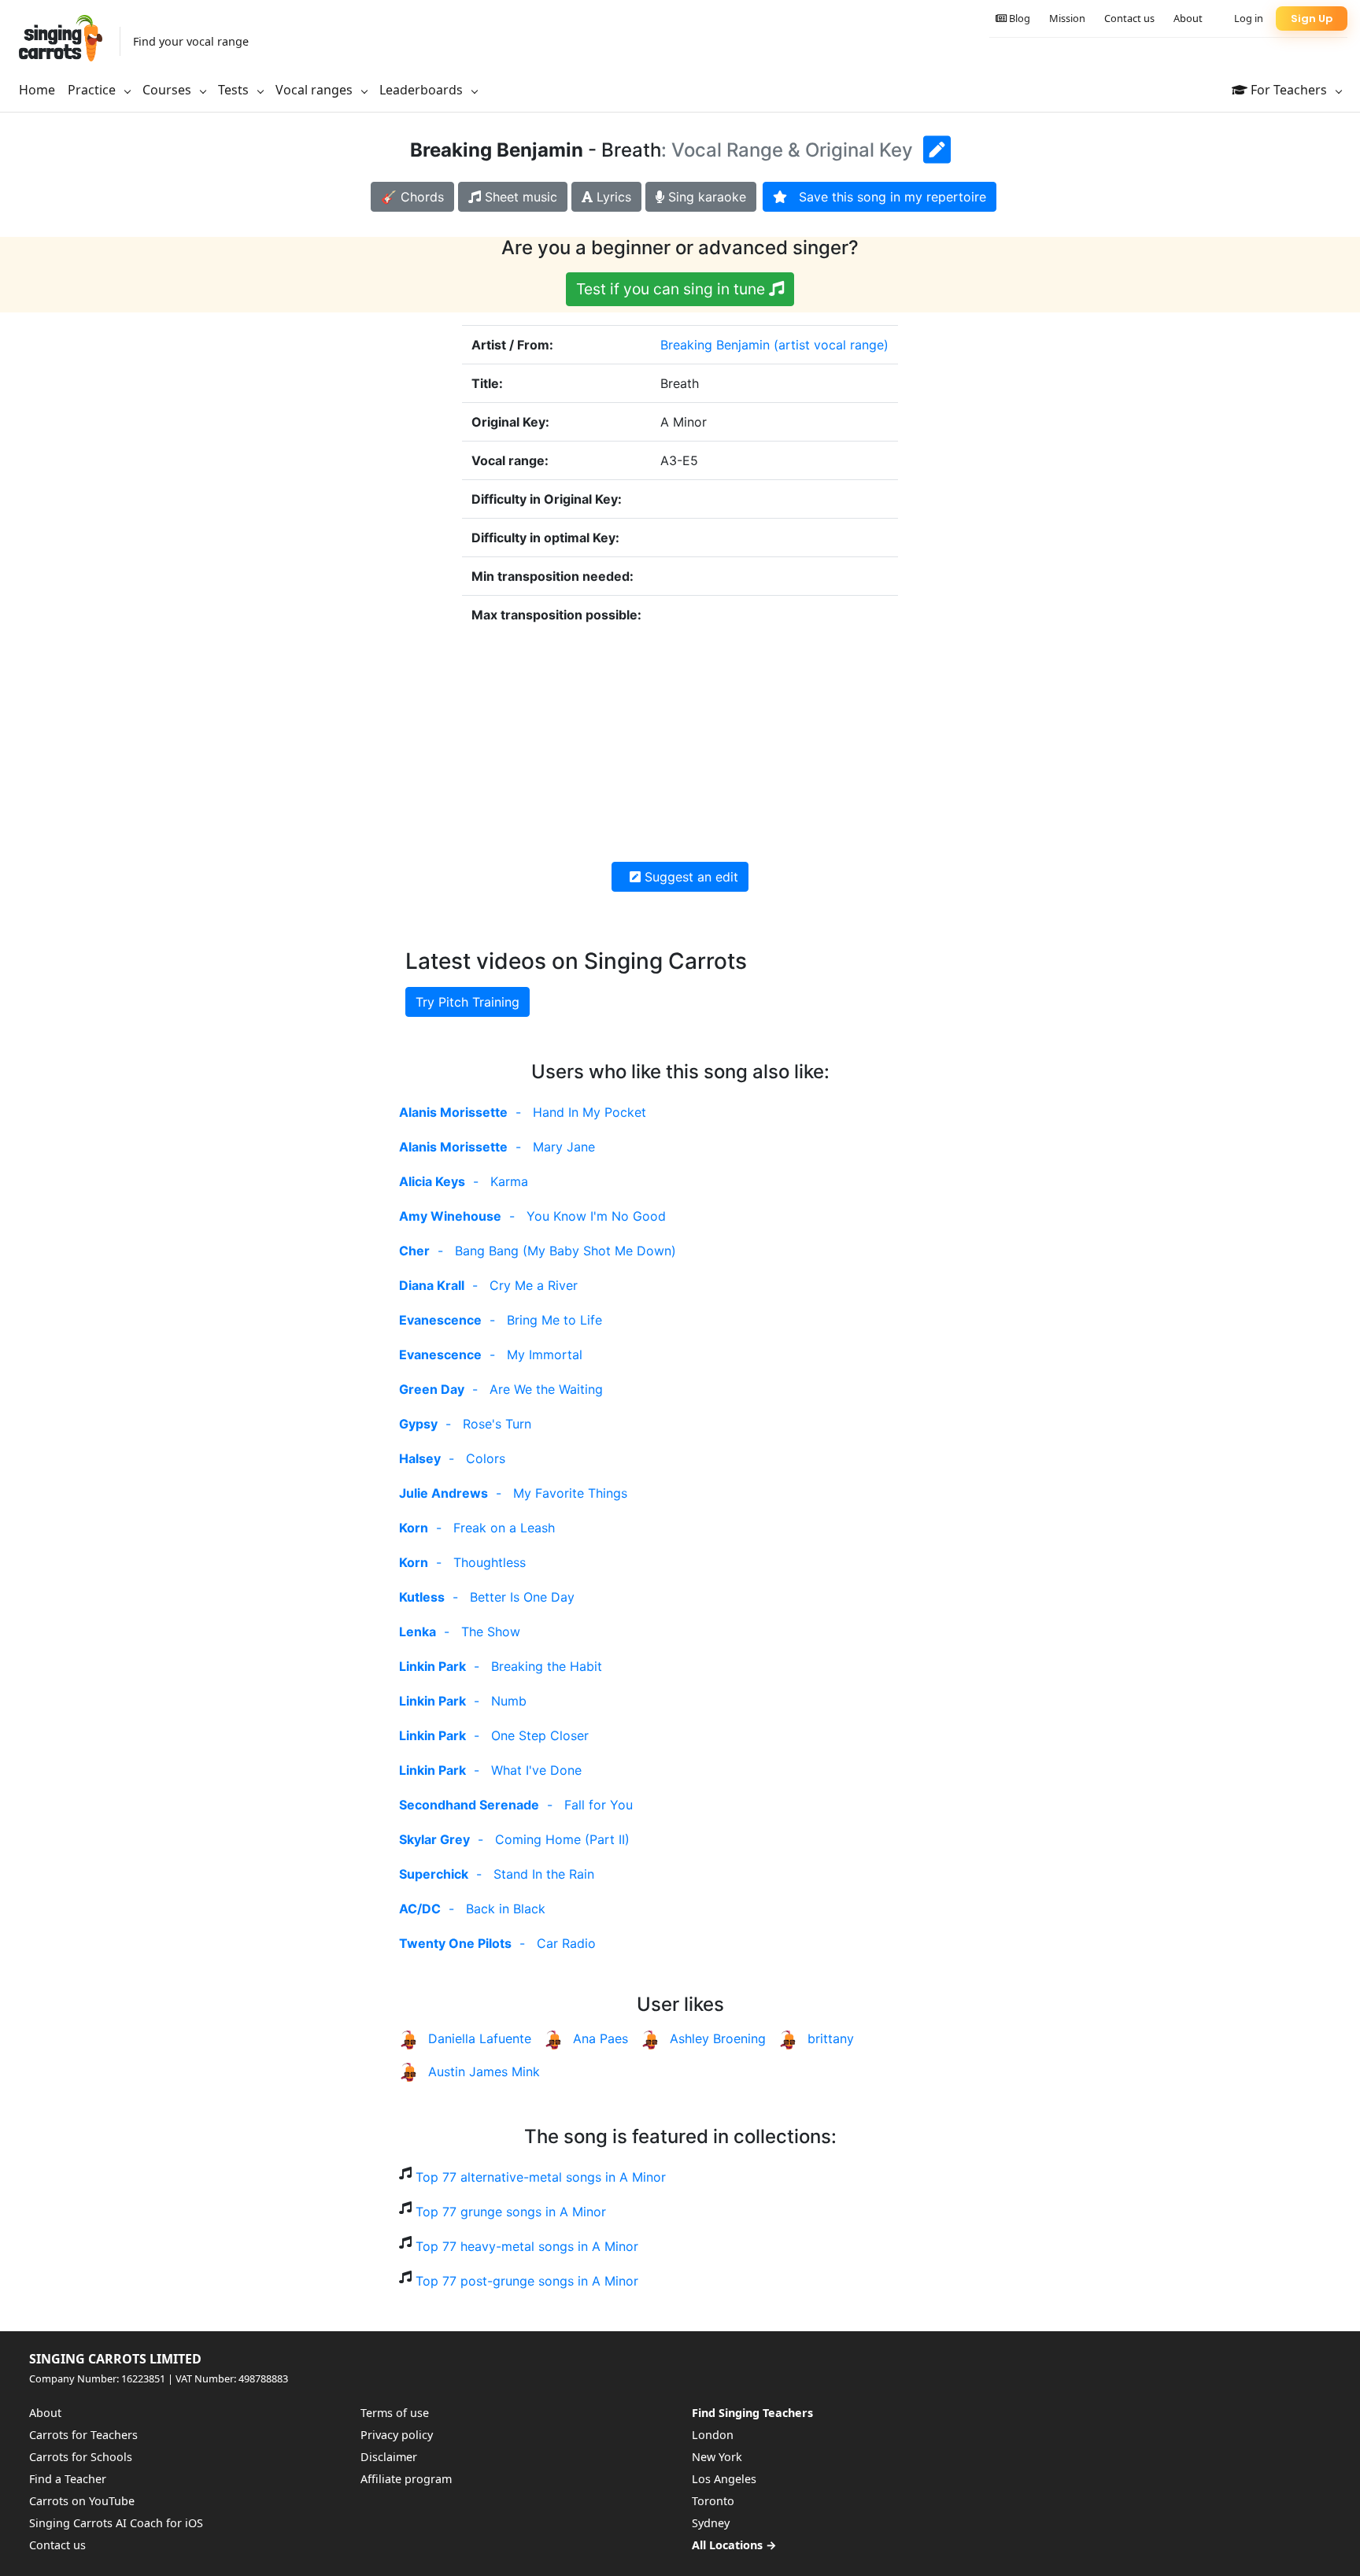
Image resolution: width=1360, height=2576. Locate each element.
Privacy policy (397, 2435)
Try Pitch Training (468, 1002)
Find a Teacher (68, 2479)
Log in (1249, 18)
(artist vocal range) (831, 345)
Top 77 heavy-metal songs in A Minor (527, 2246)
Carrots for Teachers (83, 2435)
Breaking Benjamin (715, 345)
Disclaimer (389, 2457)
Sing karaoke (705, 197)
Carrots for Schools (81, 2457)
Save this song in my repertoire (887, 197)
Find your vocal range (191, 41)
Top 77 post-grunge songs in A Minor (527, 2281)
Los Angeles (724, 2479)
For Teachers (1289, 90)
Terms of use (395, 2413)
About (1188, 18)
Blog (1018, 18)
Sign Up (1312, 18)
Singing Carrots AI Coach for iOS (116, 2523)
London (713, 2435)
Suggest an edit (689, 877)
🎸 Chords (412, 197)
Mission (1067, 18)
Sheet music (519, 197)
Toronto (713, 2501)
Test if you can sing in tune (673, 289)
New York (717, 2457)
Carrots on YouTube (82, 2501)
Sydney (711, 2523)
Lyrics (612, 197)
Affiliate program (406, 2479)
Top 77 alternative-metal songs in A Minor (541, 2177)
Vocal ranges (316, 90)
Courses (168, 90)
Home (37, 90)
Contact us (1129, 18)
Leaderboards (423, 90)
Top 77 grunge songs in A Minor (511, 2212)
